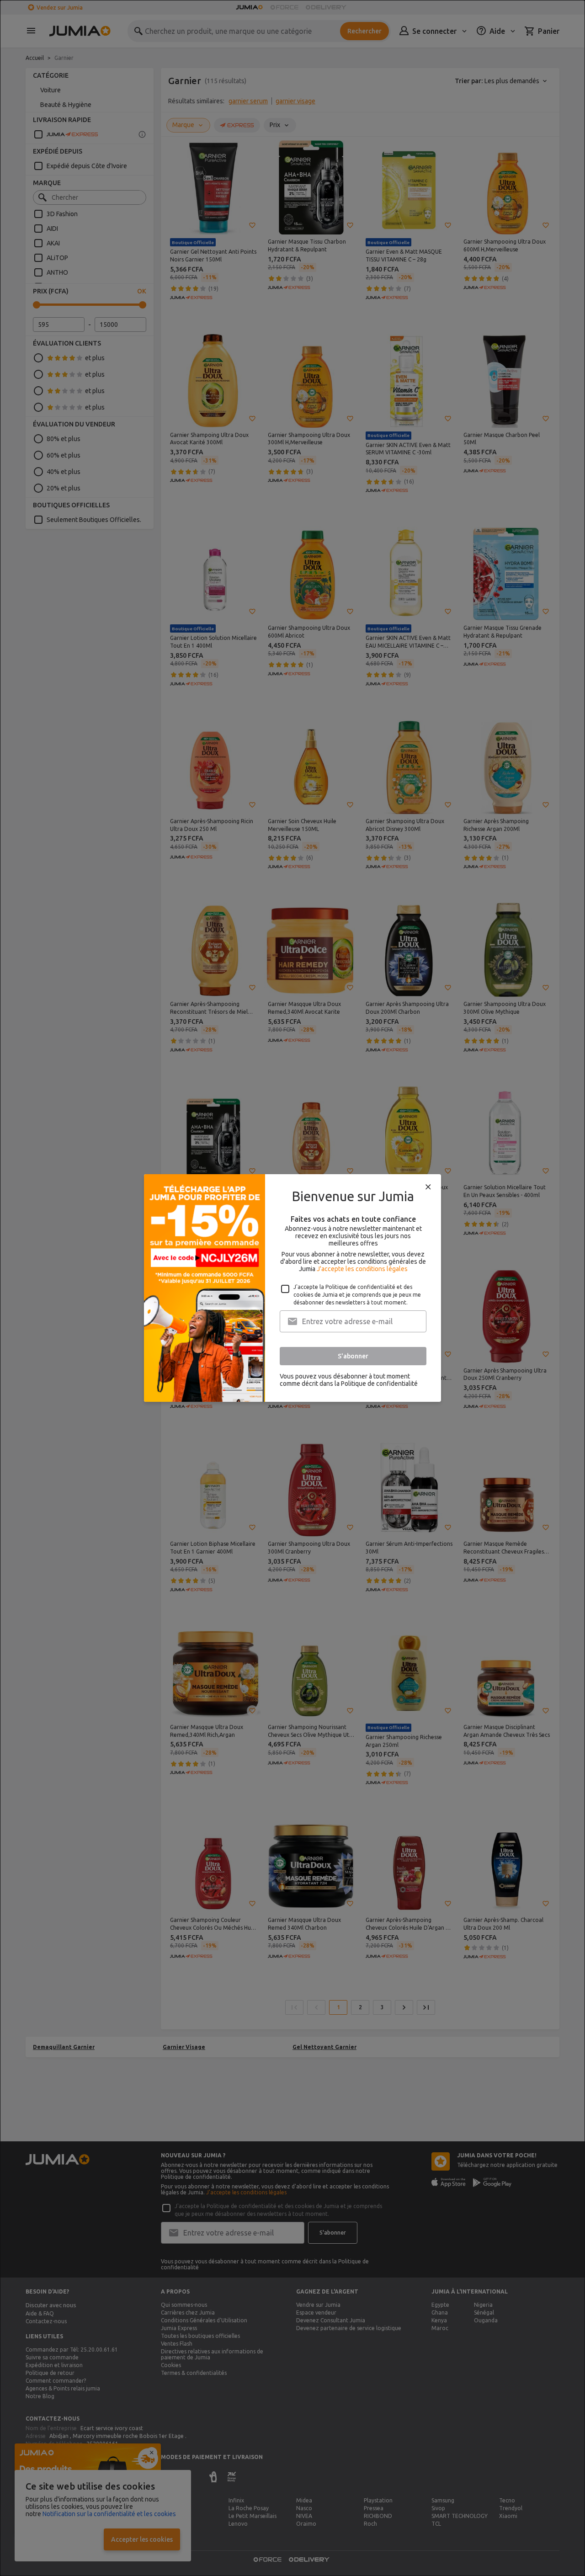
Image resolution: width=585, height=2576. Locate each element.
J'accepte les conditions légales (362, 1269)
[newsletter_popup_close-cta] (428, 1187)
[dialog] (292, 1288)
